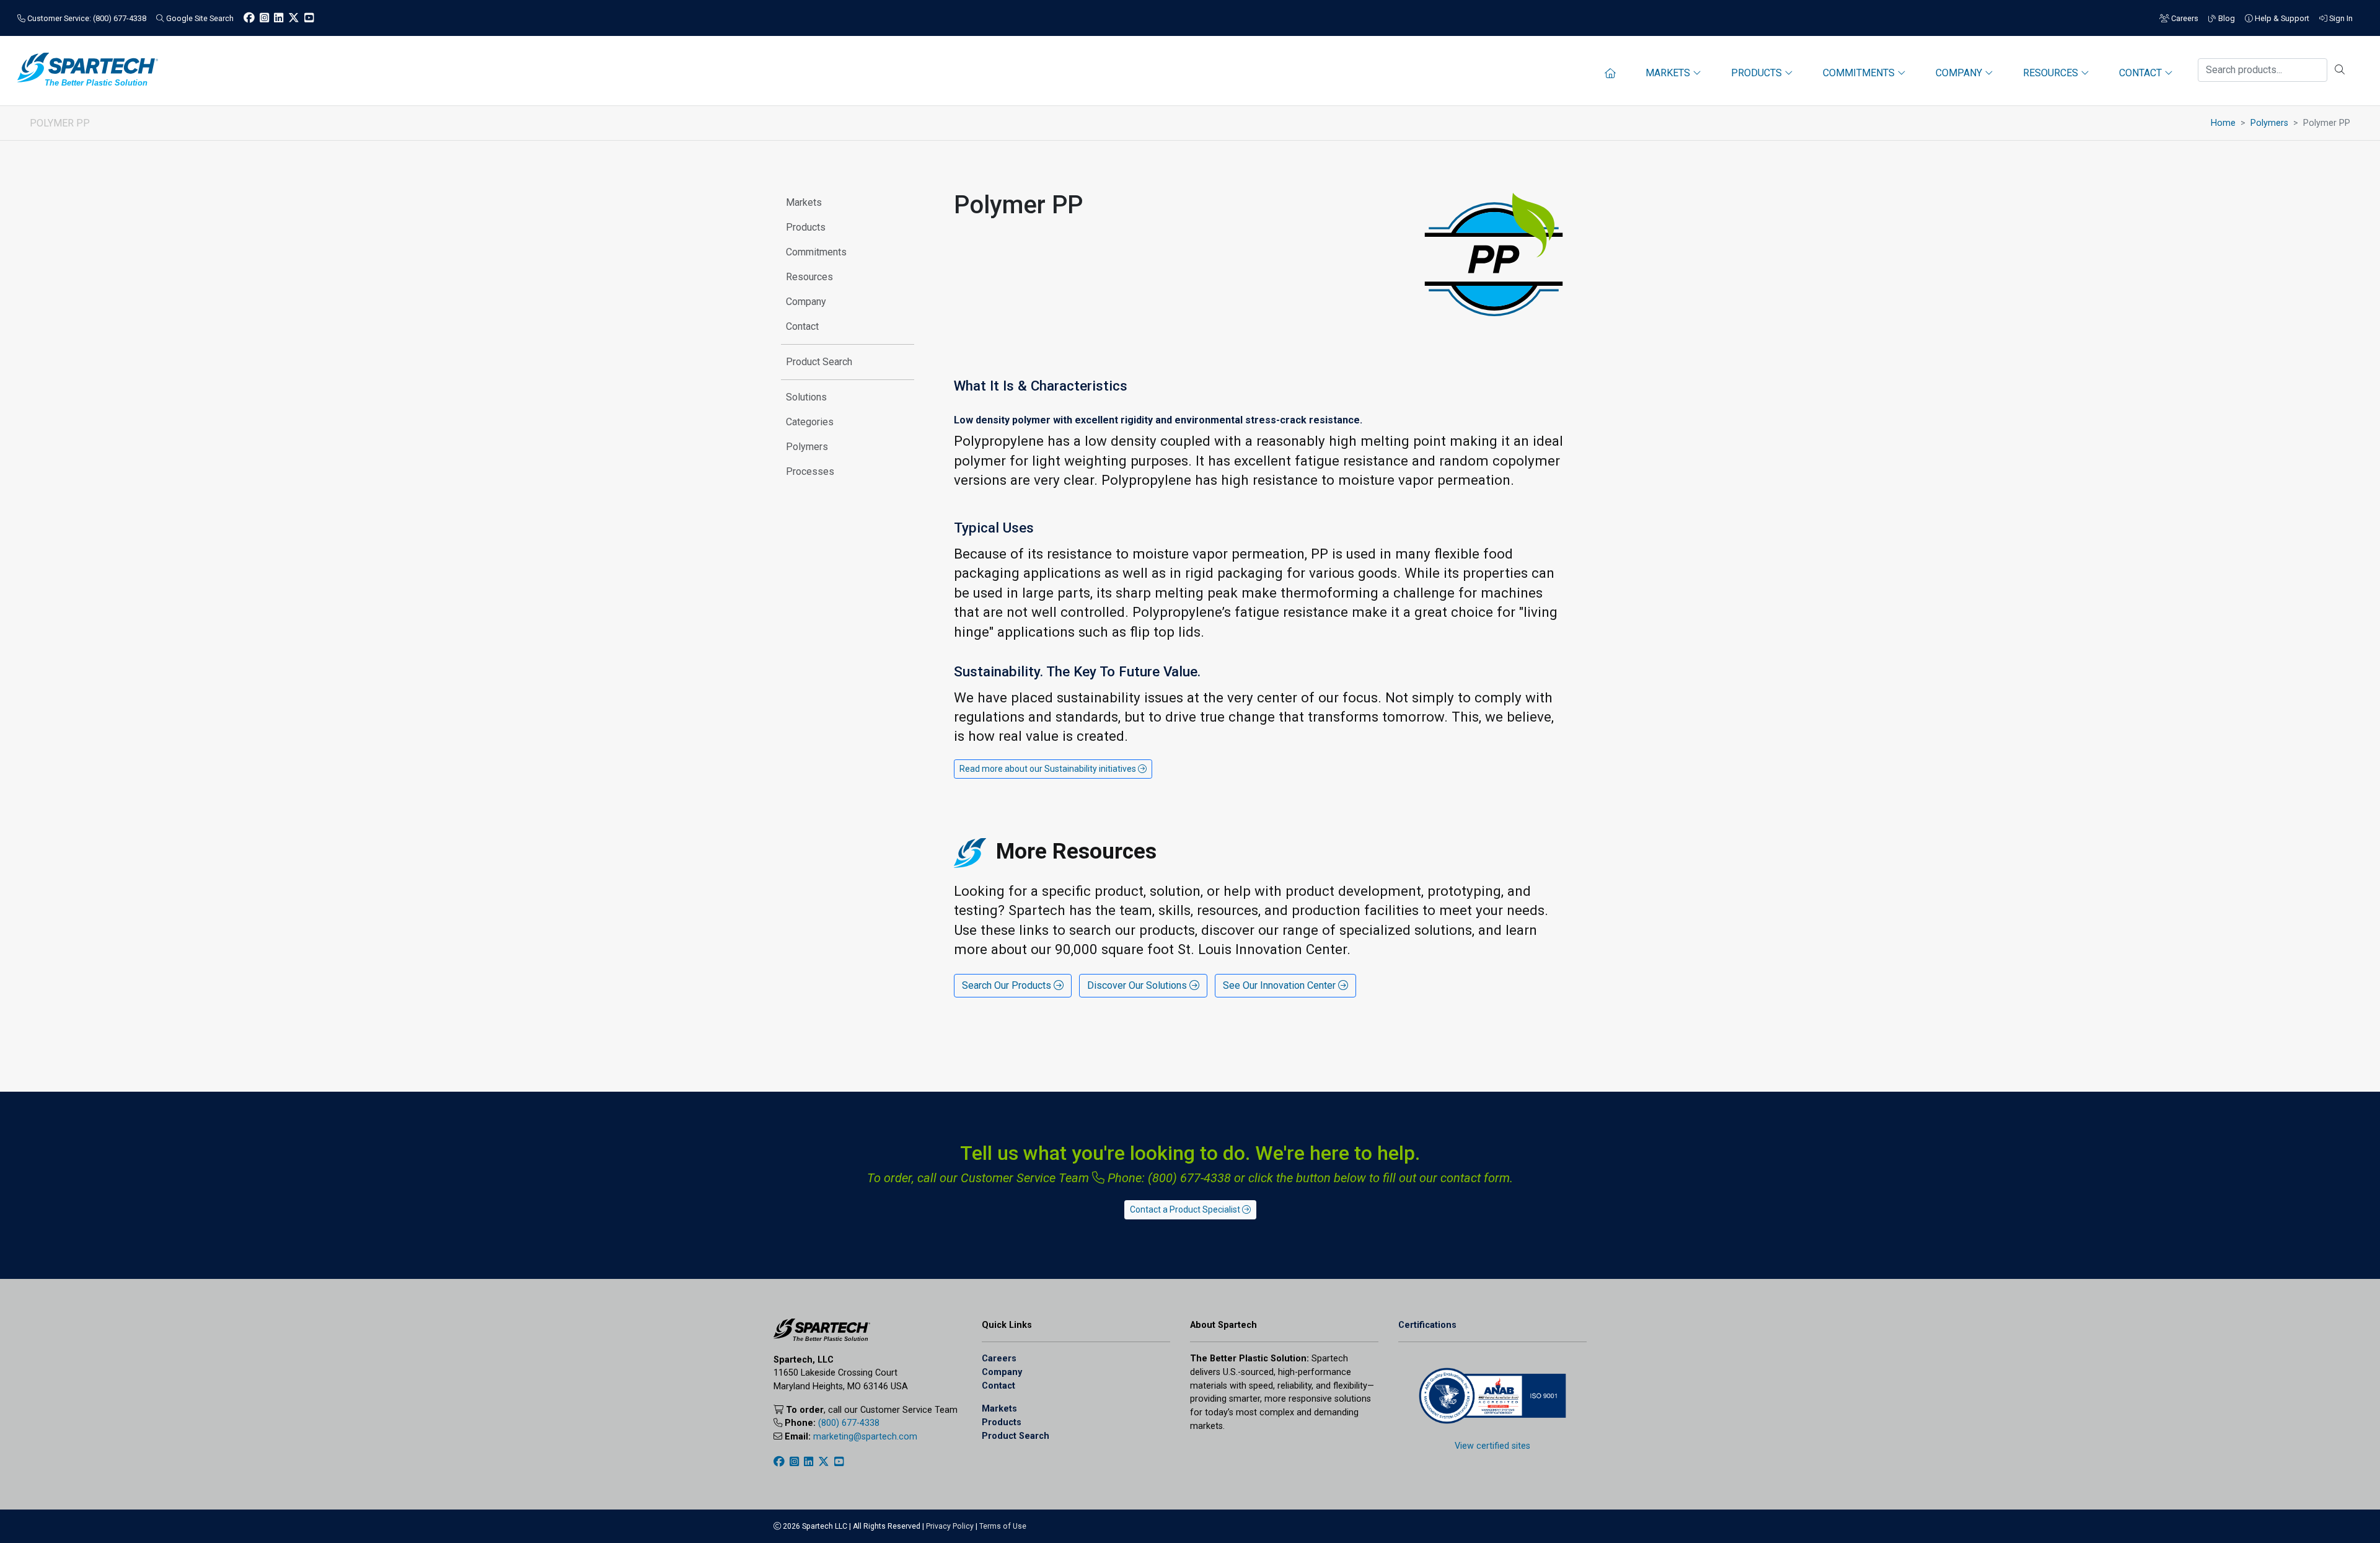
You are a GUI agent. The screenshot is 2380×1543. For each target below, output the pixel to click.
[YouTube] (309, 18)
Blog (2226, 18)
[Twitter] (294, 18)
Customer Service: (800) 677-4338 (86, 18)
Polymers (2269, 123)
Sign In (2340, 18)
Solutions (806, 397)
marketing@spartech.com (865, 1437)
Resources (809, 277)
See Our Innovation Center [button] (1280, 985)
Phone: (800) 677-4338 (1168, 1178)
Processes (810, 471)
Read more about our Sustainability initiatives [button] (1049, 769)
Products (806, 227)
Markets (804, 202)
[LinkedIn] (279, 18)
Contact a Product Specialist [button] (1186, 1209)
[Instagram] (264, 18)
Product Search (819, 362)
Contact (802, 326)
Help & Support (2281, 18)
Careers (2184, 18)
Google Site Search (199, 18)
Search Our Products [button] (1008, 985)
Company (806, 302)
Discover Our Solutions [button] (1138, 985)
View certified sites (1492, 1446)
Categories (810, 422)
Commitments (816, 252)
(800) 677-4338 (849, 1423)
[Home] (1610, 73)
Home (2223, 123)
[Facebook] (249, 18)
